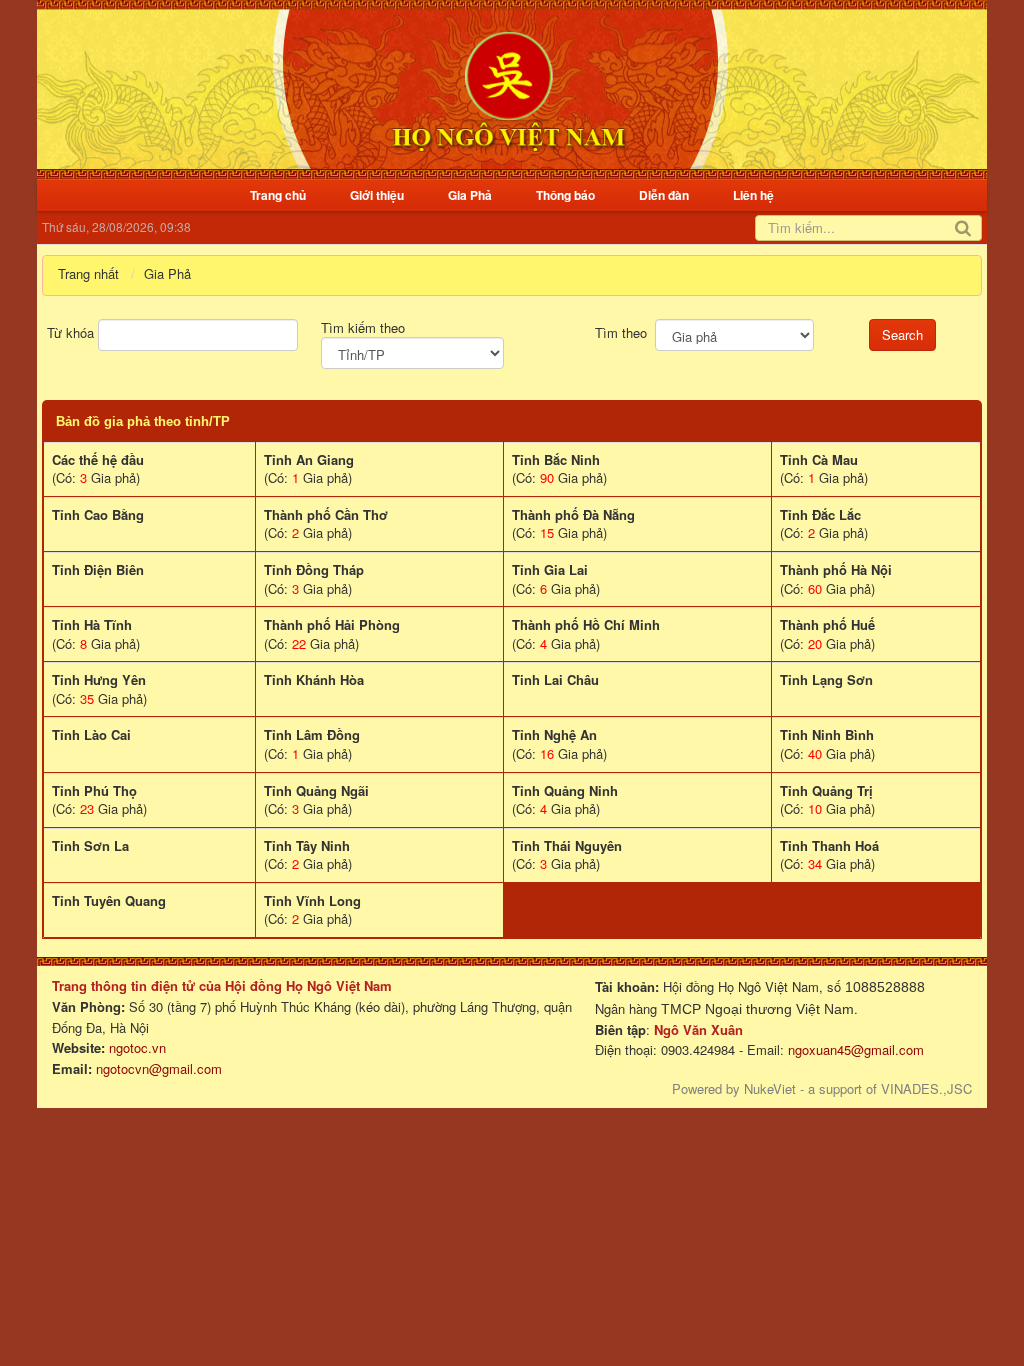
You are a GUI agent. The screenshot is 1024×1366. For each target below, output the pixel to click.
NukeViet (770, 1088)
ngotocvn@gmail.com (159, 1068)
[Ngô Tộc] (508, 87)
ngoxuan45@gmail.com (854, 1049)
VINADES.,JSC (926, 1088)
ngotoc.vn (137, 1047)
